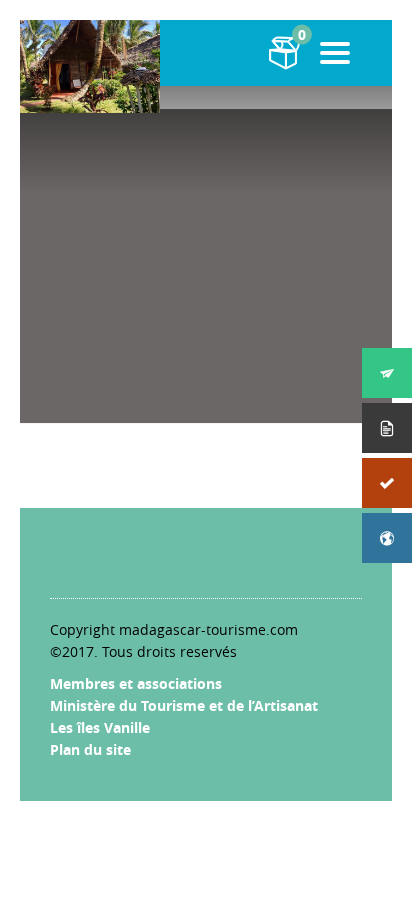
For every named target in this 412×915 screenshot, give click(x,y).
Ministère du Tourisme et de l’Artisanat (184, 705)
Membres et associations (136, 683)
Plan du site (90, 749)
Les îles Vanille (100, 727)
